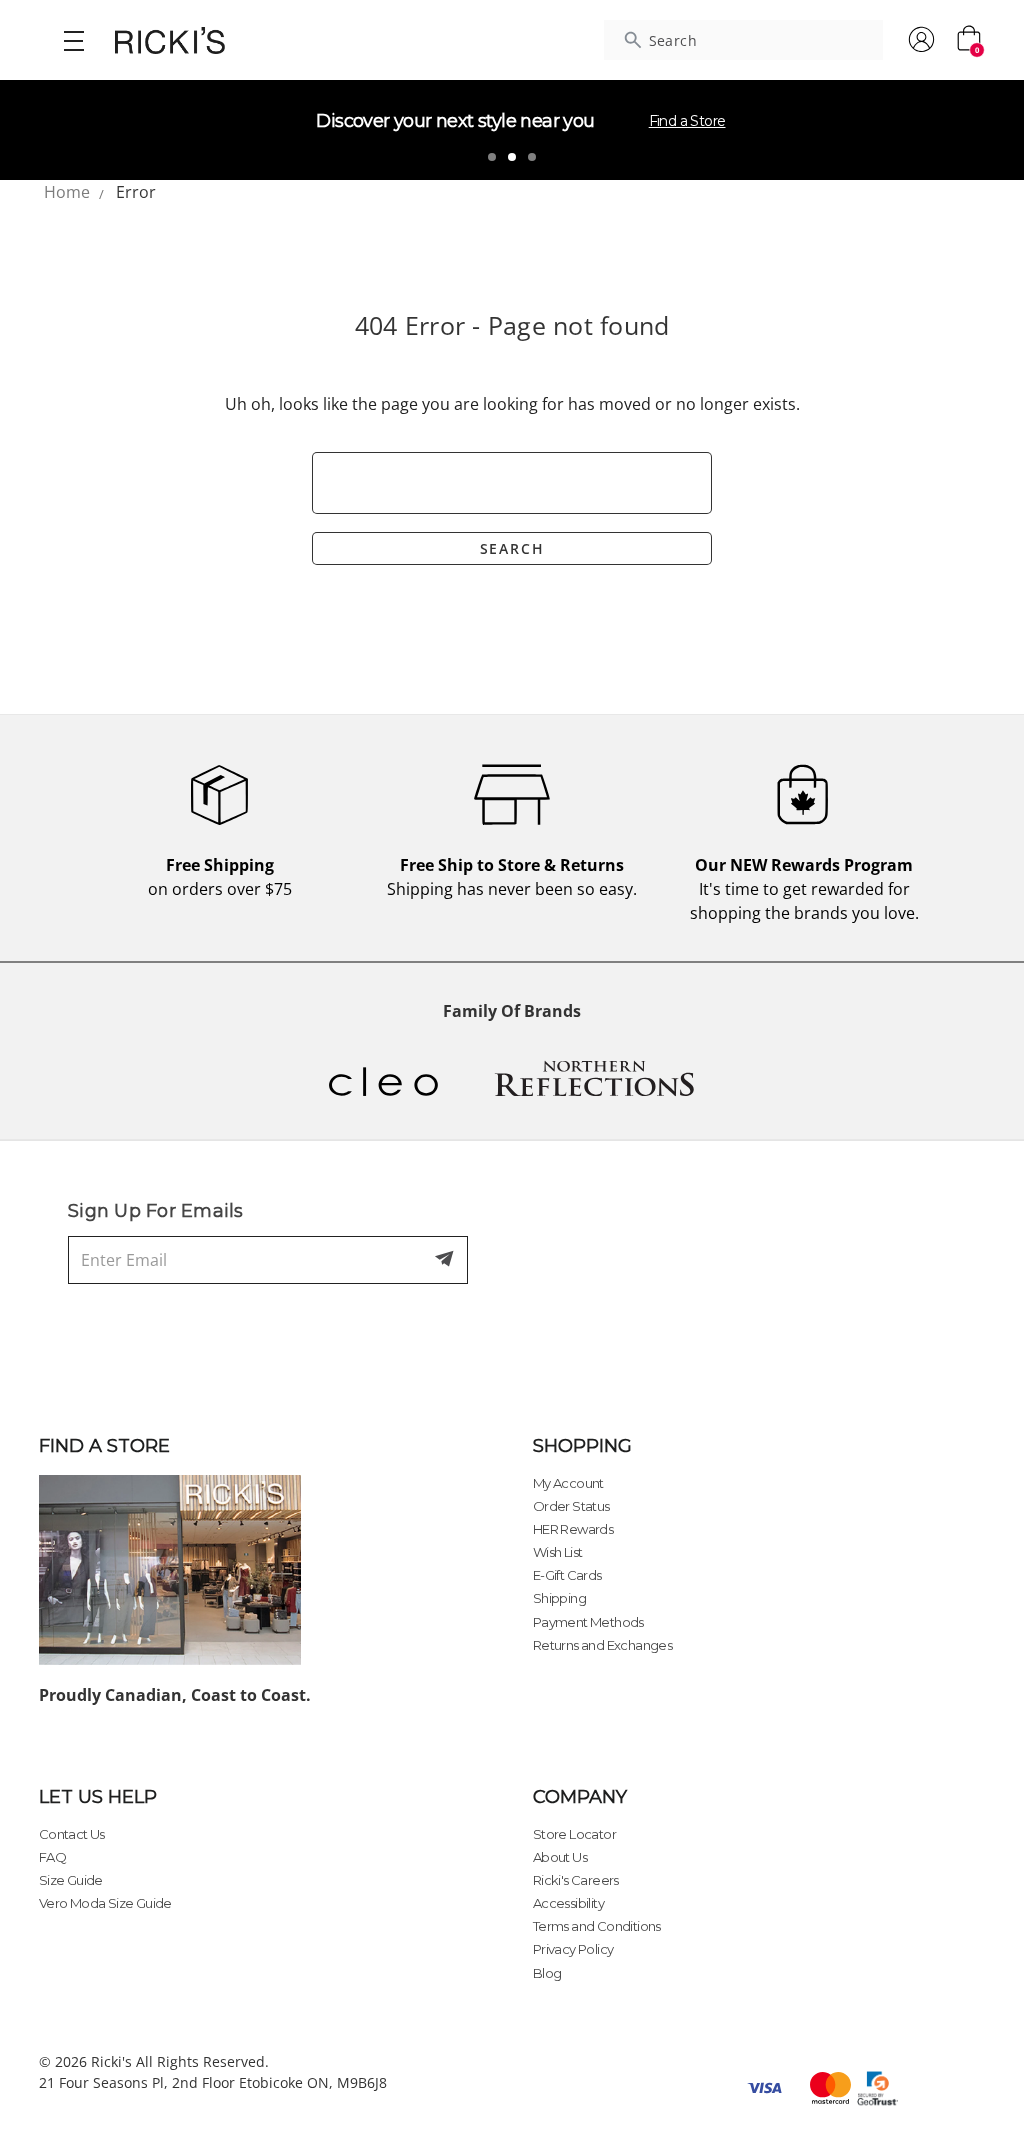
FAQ (52, 1857)
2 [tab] (512, 157)
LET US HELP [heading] (98, 1797)
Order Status (571, 1506)
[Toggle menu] (73, 40)
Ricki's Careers (576, 1880)
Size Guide (71, 1880)
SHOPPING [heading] (582, 1446)
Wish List (558, 1552)
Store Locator (574, 1834)
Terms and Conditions (597, 1926)
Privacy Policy (573, 1949)
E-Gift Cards (567, 1575)
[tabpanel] (512, 130)
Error (136, 192)
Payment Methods (588, 1622)
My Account (568, 1483)
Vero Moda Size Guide (105, 1903)
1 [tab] (492, 157)
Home (67, 192)
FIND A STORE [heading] (104, 1446)
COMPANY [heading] (580, 1797)
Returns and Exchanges (602, 1645)
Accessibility (568, 1903)
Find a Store (687, 121)
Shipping (559, 1598)
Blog (547, 1973)
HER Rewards (573, 1529)
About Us (560, 1857)
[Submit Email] (446, 1260)
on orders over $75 (220, 877)
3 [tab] (532, 157)
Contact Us (72, 1834)
